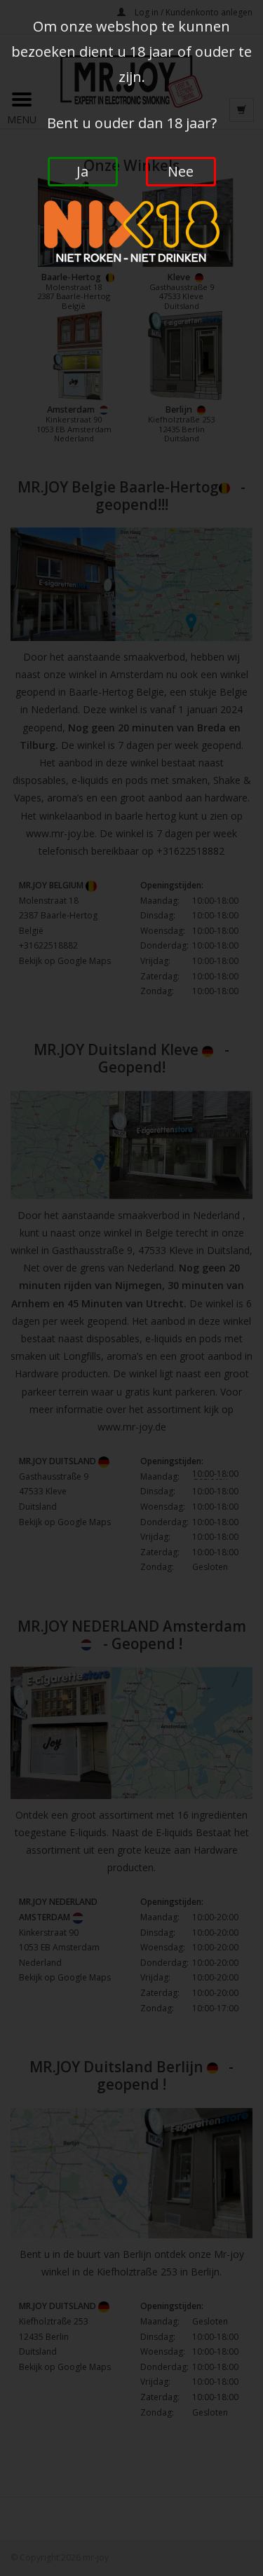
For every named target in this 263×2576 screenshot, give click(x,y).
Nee (181, 171)
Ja (82, 171)
